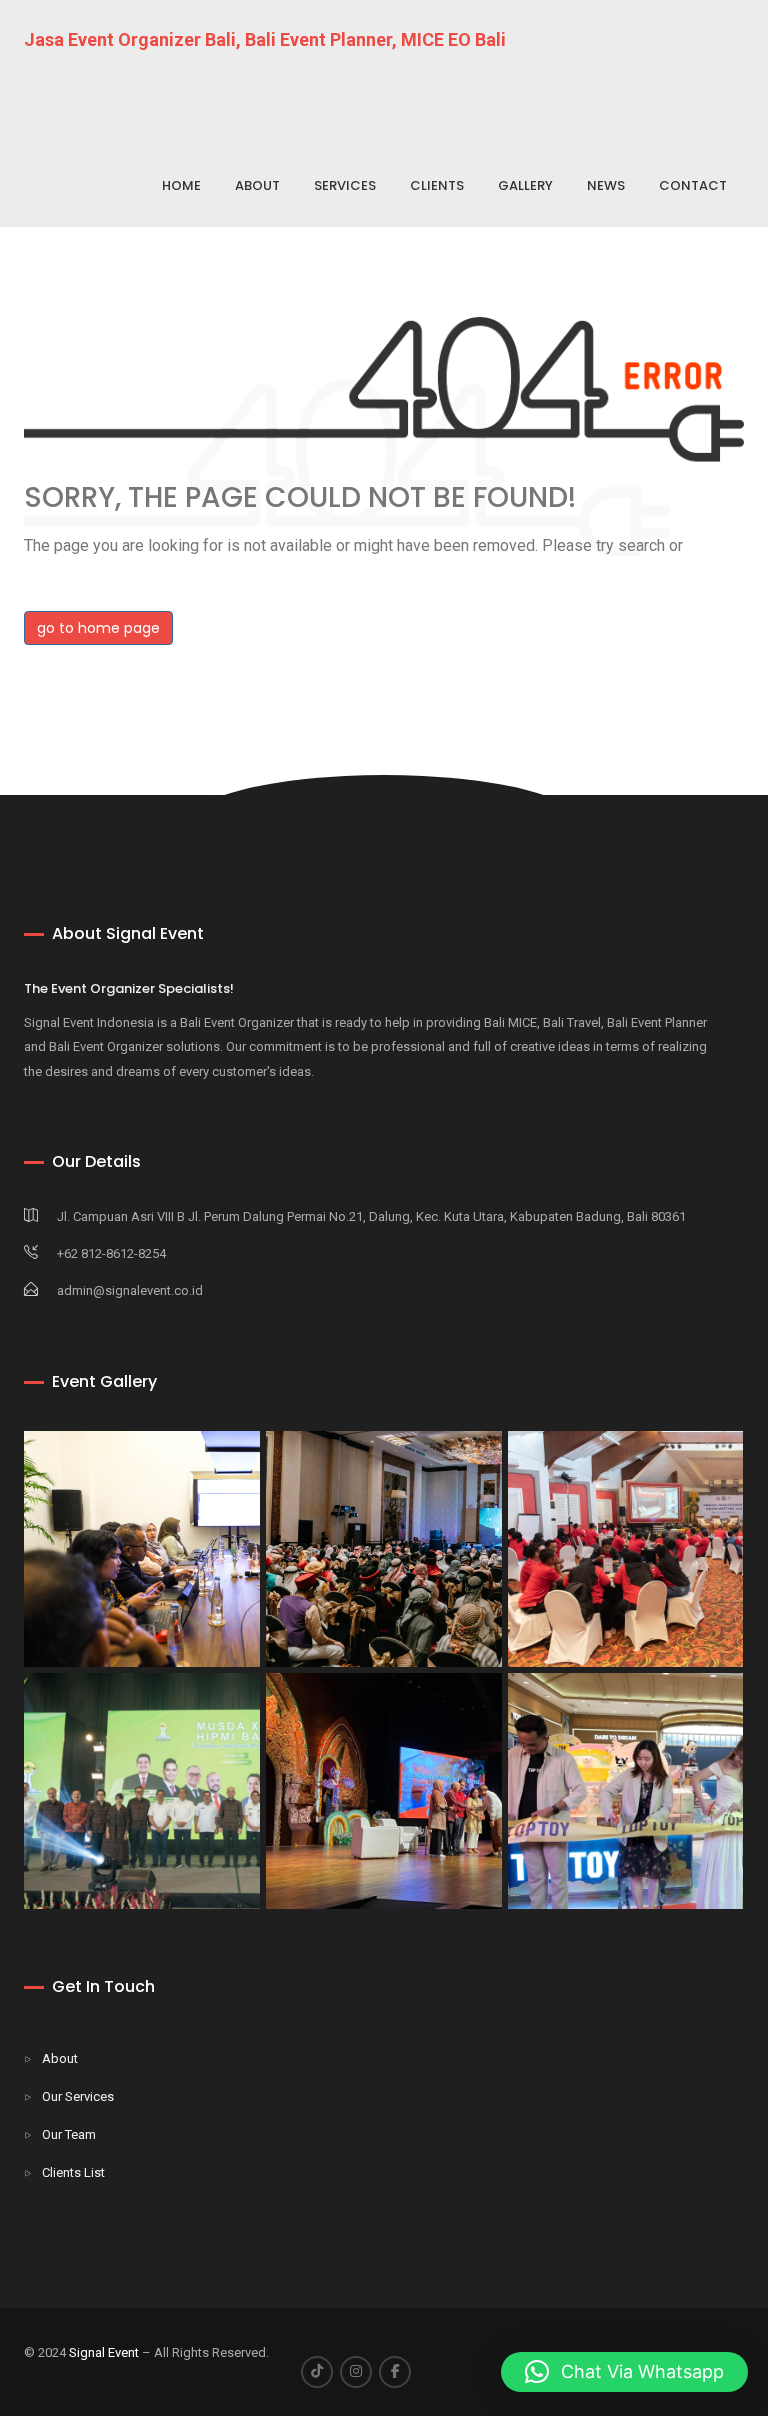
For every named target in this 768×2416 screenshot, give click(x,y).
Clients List (73, 2172)
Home (181, 185)
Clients (437, 185)
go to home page (98, 628)
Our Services (78, 2096)
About (257, 185)
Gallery (525, 185)
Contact (693, 185)
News (606, 185)
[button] (624, 2372)
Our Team (69, 2134)
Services (345, 185)
